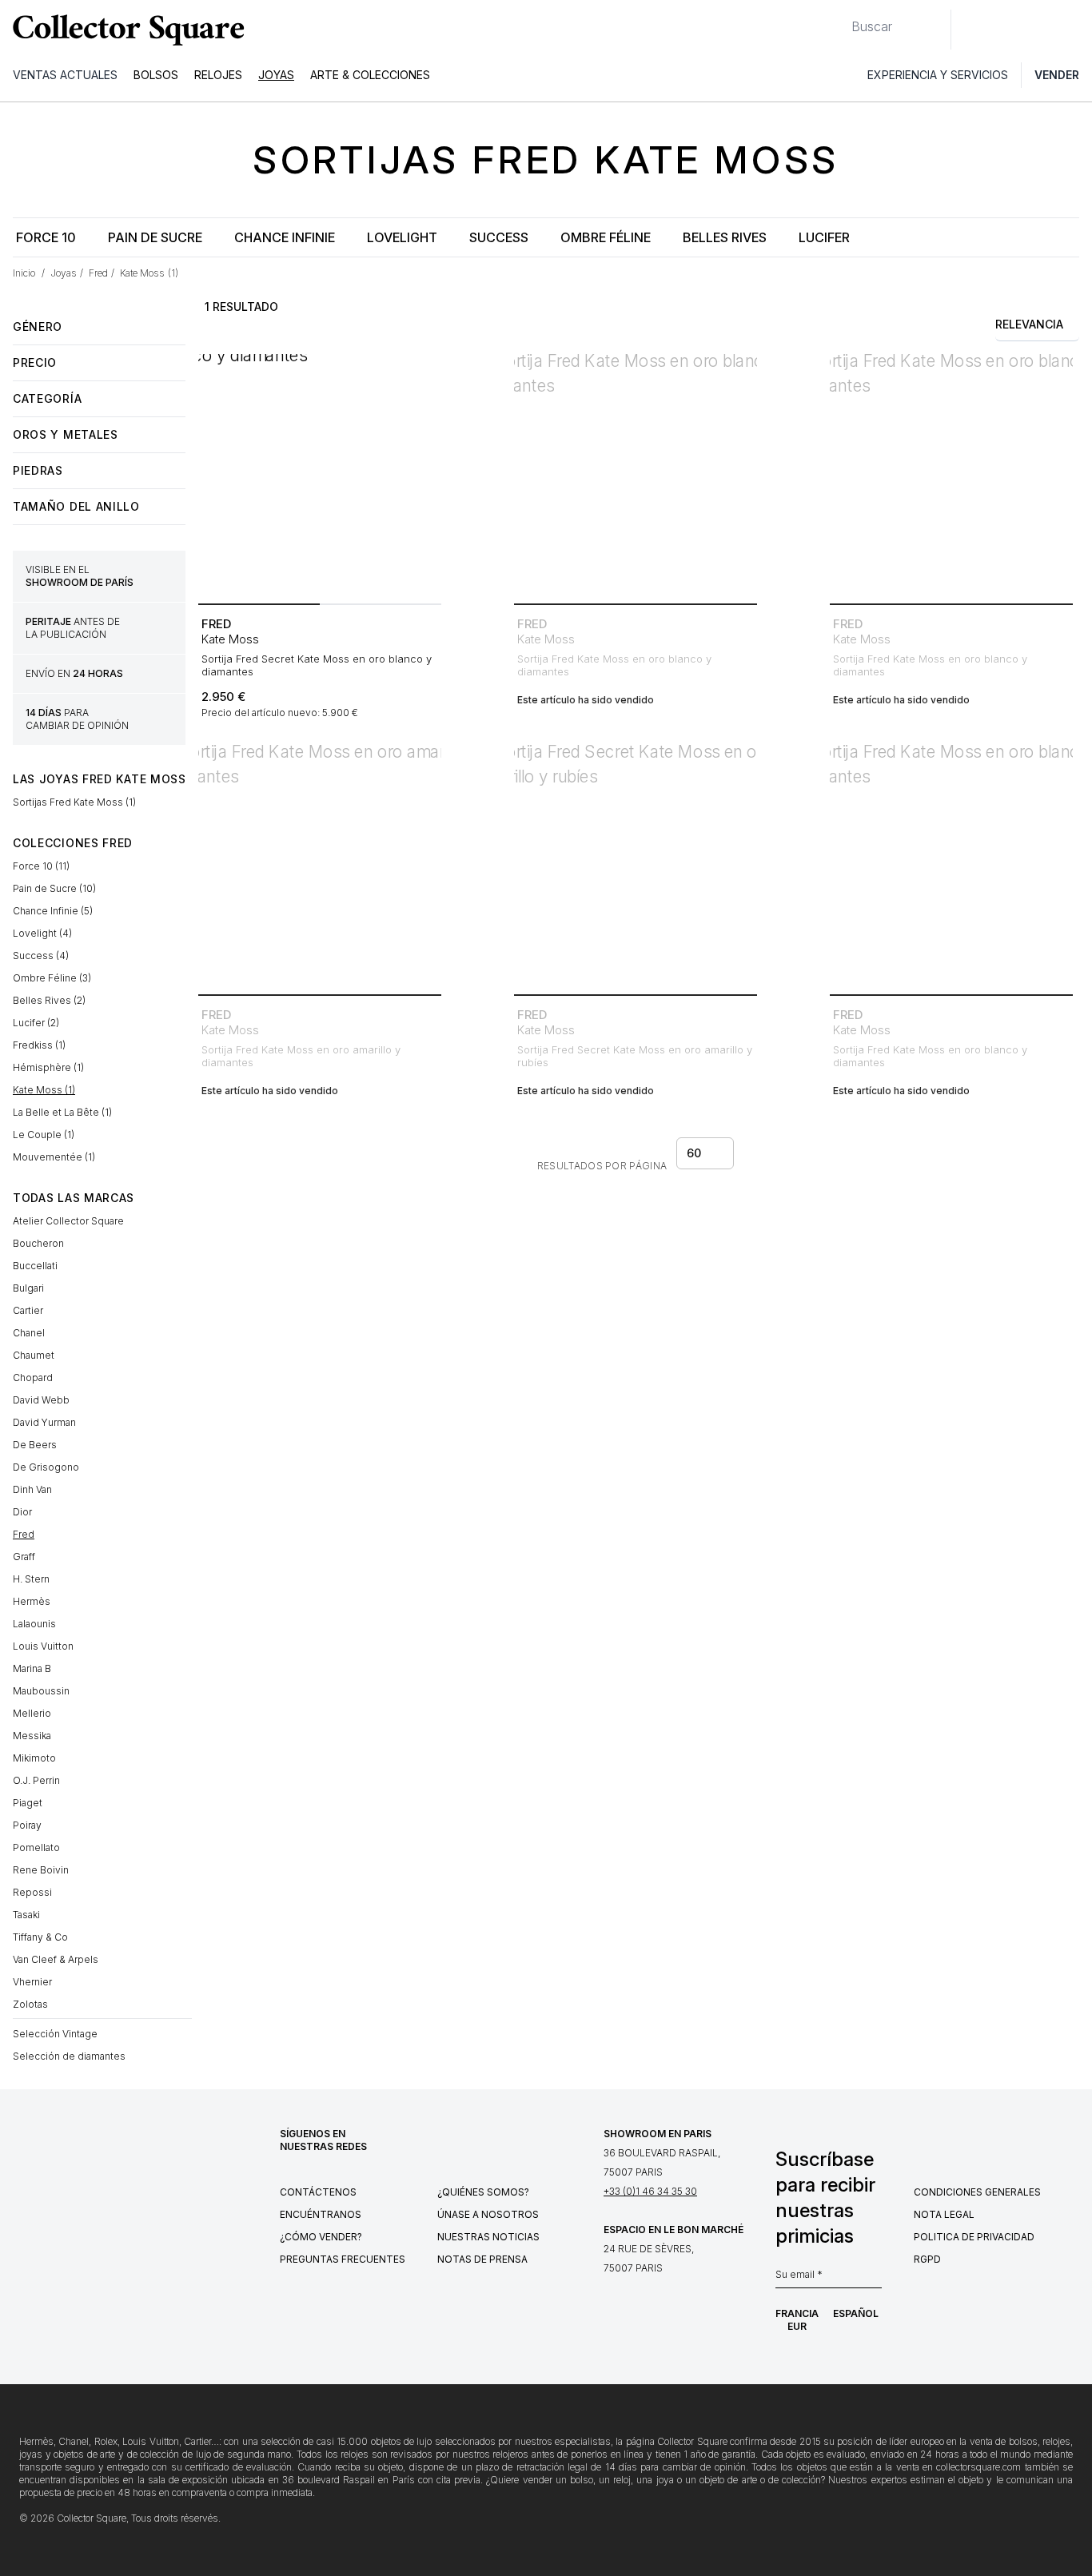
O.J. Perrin (36, 1780)
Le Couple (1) (44, 1135)
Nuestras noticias (488, 2237)
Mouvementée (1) (54, 1157)
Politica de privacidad (974, 2237)
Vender (1057, 75)
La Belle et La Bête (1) (62, 1112)
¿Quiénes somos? (483, 2192)
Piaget (28, 1803)
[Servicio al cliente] (972, 30)
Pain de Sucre (155, 237)
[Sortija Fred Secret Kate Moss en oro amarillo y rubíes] (636, 866)
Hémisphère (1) (48, 1067)
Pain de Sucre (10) (54, 888)
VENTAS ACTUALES (65, 75)
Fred (24, 1534)
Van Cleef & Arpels (56, 1959)
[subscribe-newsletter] (874, 2279)
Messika (32, 1736)
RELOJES (218, 75)
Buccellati (35, 1266)
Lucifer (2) (36, 1023)
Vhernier (32, 1982)
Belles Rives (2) (49, 1000)
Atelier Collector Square (68, 1221)
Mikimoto (34, 1758)
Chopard (33, 1378)
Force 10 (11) (41, 866)
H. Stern (31, 1579)
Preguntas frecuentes (343, 2259)
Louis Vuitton (43, 1646)
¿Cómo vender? (321, 2237)
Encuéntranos (321, 2214)
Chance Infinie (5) (53, 911)
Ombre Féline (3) (52, 978)
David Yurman (44, 1422)
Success (499, 237)
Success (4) (41, 956)
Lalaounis (34, 1624)
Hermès (32, 1601)
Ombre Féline (606, 237)
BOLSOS (156, 75)
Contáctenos (318, 2192)
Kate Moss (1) (44, 1090)
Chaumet (34, 1355)
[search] (839, 20)
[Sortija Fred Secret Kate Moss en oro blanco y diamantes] (320, 476)
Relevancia (1029, 324)
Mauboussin (41, 1691)
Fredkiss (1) (39, 1045)
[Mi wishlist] (1007, 30)
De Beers (35, 1445)
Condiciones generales (977, 2192)
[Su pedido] (1042, 30)
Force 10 (46, 237)
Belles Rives (725, 237)
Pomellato (36, 1847)
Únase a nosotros (488, 2214)
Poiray (27, 1825)
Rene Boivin (41, 1870)
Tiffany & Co (40, 1937)
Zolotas (30, 2004)
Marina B (32, 1668)
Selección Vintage (55, 2034)
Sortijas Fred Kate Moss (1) (74, 802)
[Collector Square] (125, 30)
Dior (22, 1512)
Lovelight (402, 237)
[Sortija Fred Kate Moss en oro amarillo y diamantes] (320, 866)
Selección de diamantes (69, 2056)
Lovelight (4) (42, 933)
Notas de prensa (482, 2259)
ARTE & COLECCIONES (370, 75)
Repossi (32, 1892)
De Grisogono (46, 1467)
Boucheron (38, 1243)
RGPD (927, 2259)
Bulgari (28, 1288)
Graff (24, 1557)
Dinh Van (32, 1489)
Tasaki (26, 1915)
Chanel (29, 1333)
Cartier (28, 1310)
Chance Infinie (285, 237)
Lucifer (824, 237)
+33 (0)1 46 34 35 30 (650, 2191)
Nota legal (944, 2214)
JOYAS (276, 75)
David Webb (41, 1400)
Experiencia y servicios (938, 75)
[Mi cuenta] (1074, 30)
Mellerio (32, 1713)
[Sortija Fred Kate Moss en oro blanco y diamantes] (636, 476)
